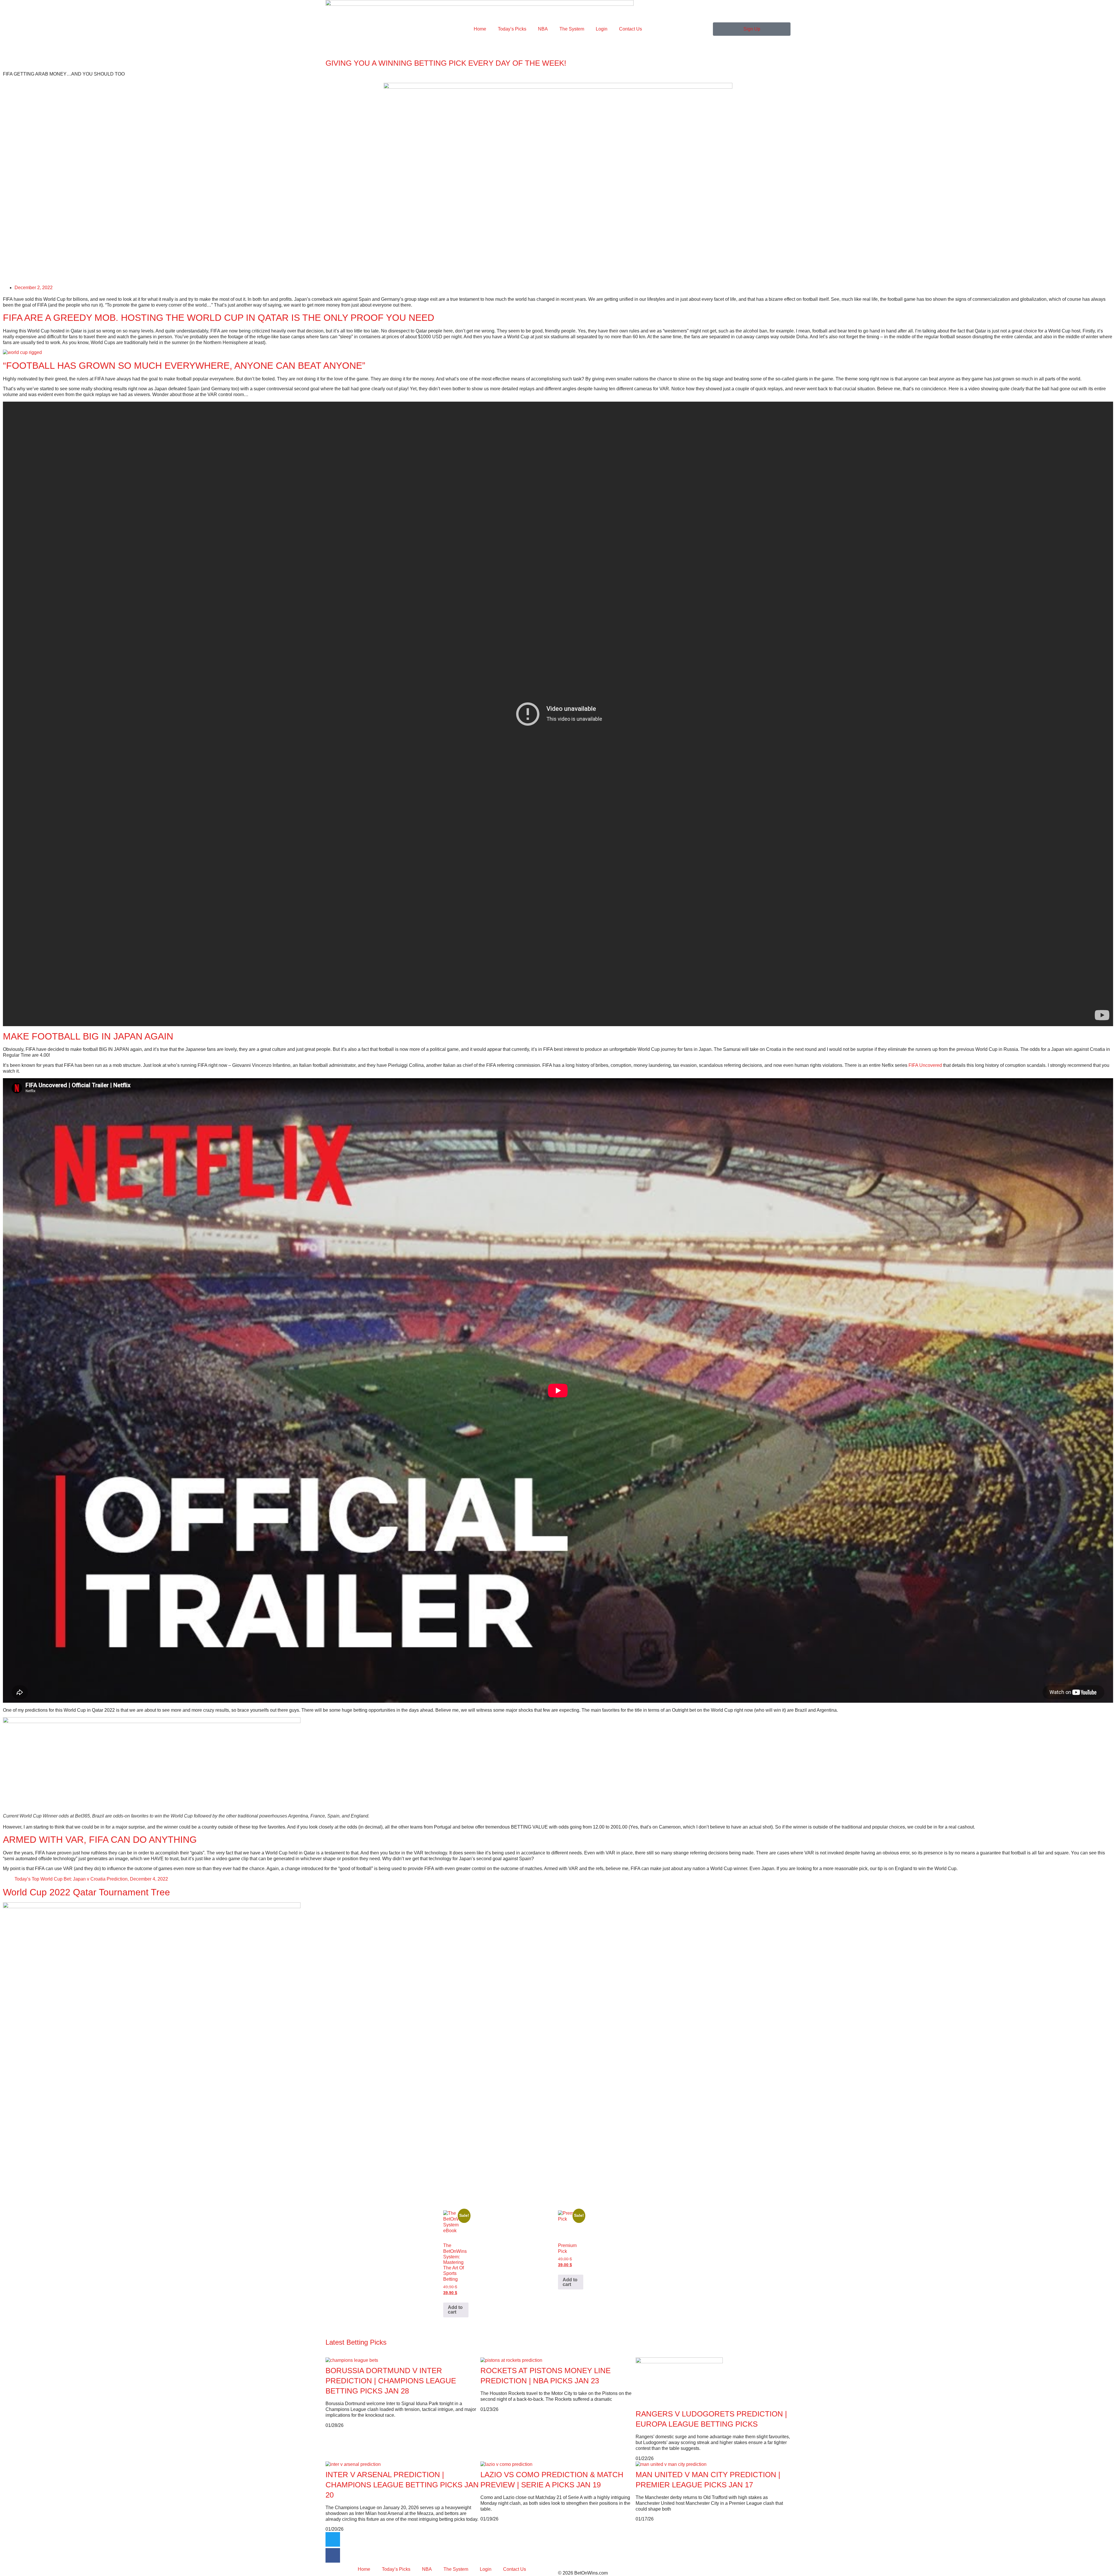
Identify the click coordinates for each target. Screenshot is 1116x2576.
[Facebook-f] (333, 2555)
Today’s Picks (512, 29)
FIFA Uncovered (925, 1065)
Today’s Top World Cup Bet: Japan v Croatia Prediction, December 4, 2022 (91, 1879)
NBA (543, 29)
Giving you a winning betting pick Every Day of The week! (446, 63)
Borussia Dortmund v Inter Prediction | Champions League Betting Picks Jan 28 (391, 2381)
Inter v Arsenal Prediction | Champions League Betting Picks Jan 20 (402, 2485)
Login (602, 29)
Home (480, 29)
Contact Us (631, 29)
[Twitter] (333, 2539)
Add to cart (455, 2310)
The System (572, 29)
